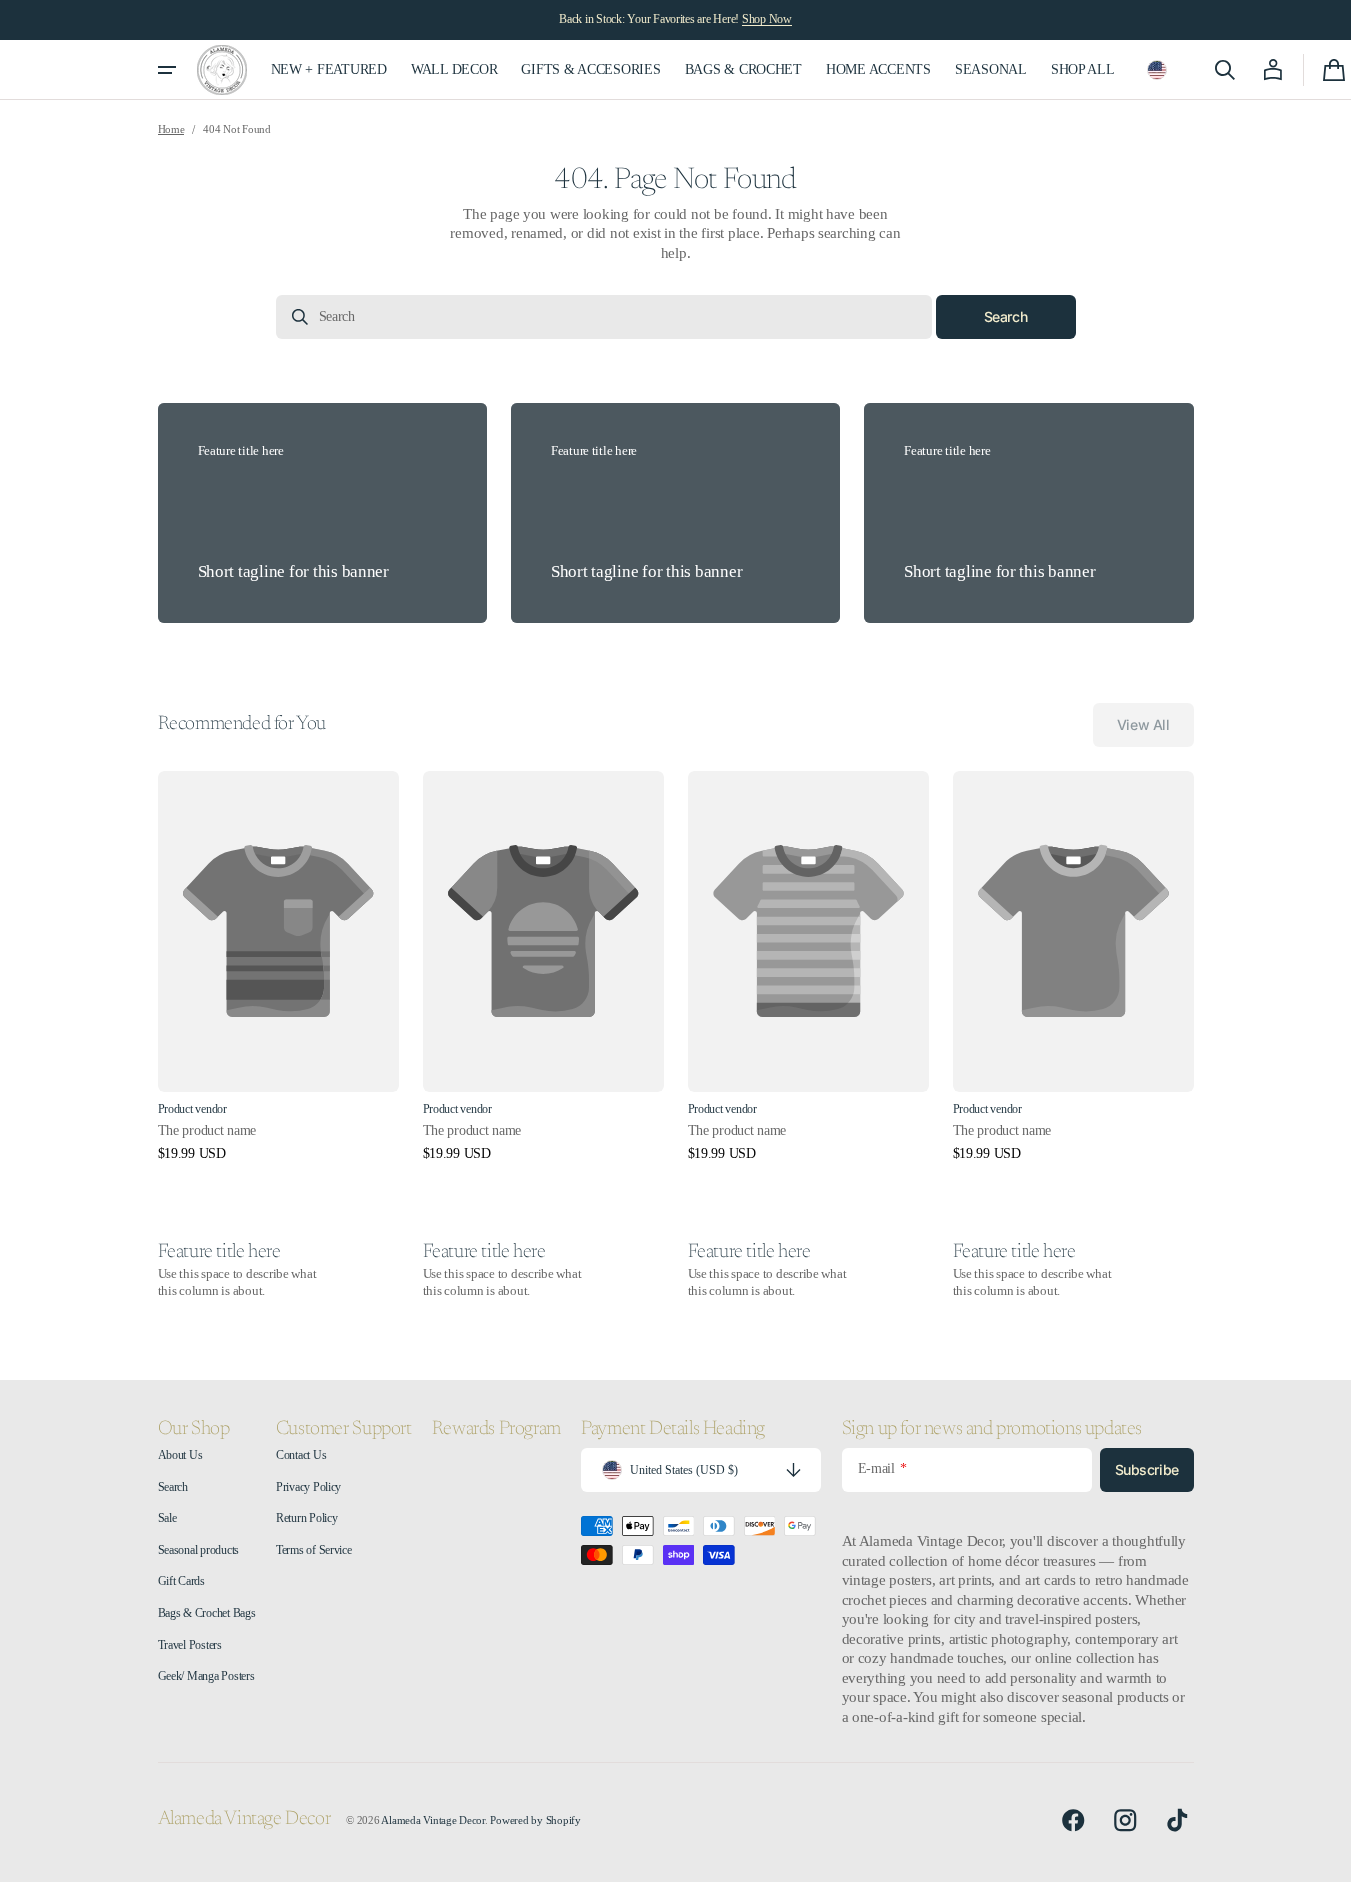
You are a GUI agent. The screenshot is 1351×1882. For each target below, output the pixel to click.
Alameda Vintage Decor (433, 1820)
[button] (1157, 70)
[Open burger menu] (167, 70)
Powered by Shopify (535, 1820)
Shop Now (767, 19)
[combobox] (604, 317)
